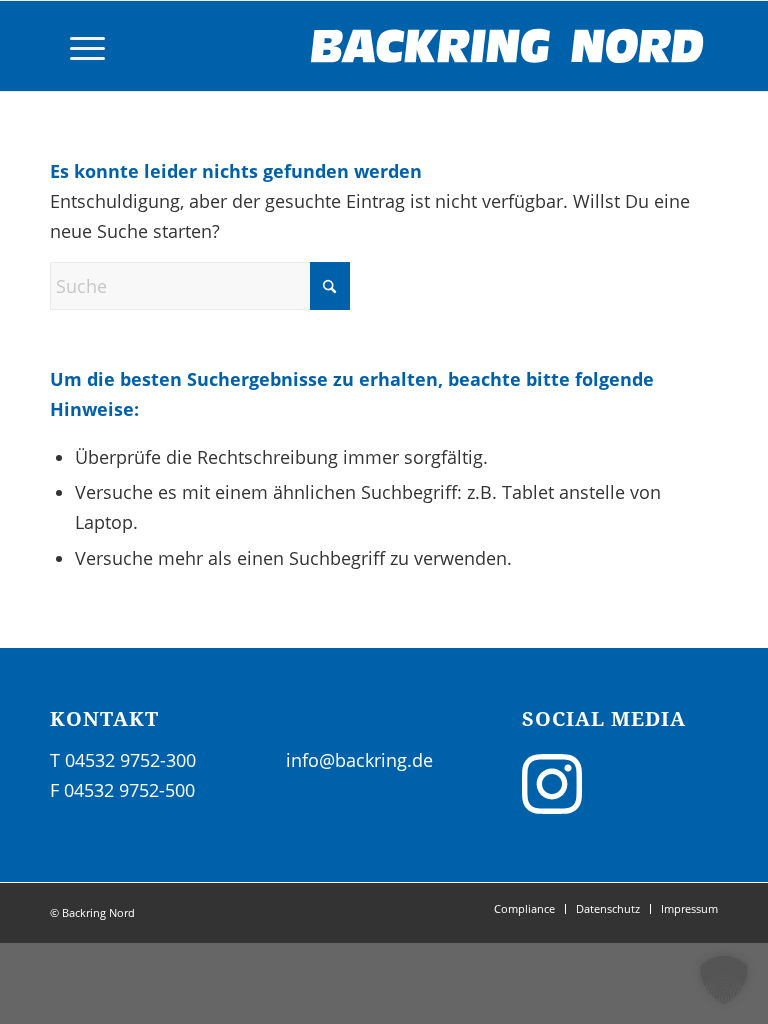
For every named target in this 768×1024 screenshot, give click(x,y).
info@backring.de (359, 760)
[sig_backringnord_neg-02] (508, 46)
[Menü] (77, 46)
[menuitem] (77, 46)
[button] (724, 980)
